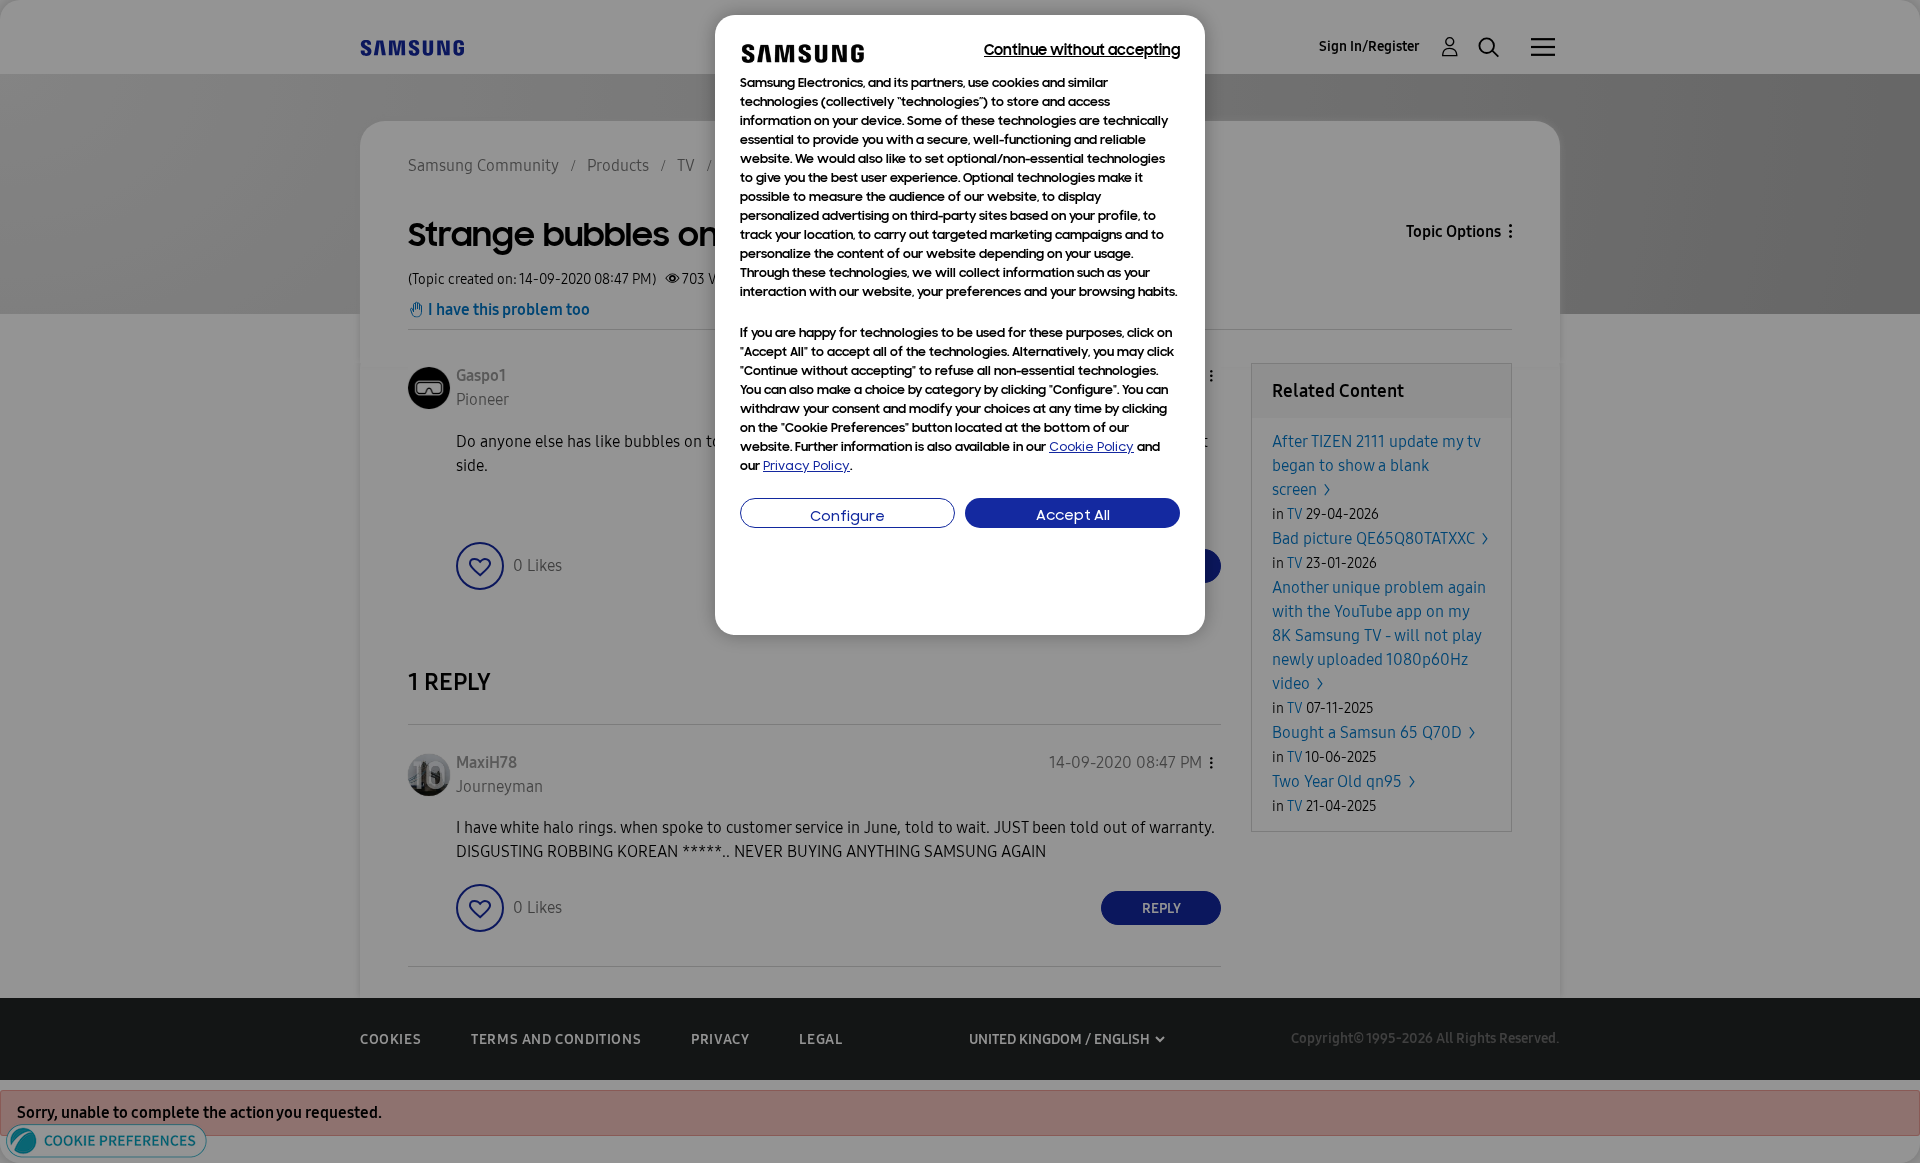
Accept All (1073, 516)
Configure (847, 517)
